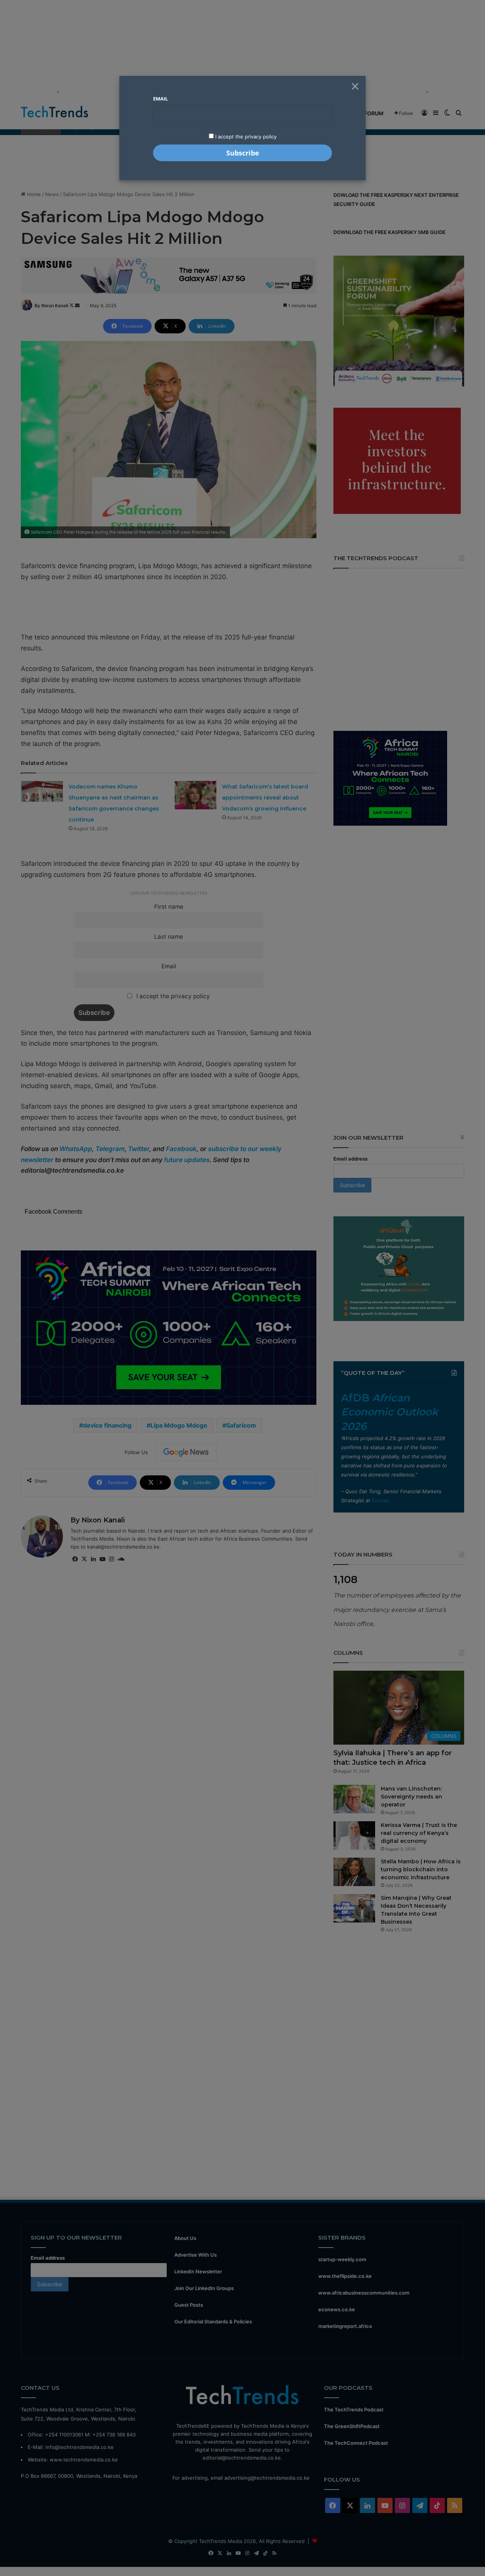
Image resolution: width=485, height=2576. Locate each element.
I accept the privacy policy (245, 137)
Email (160, 99)
